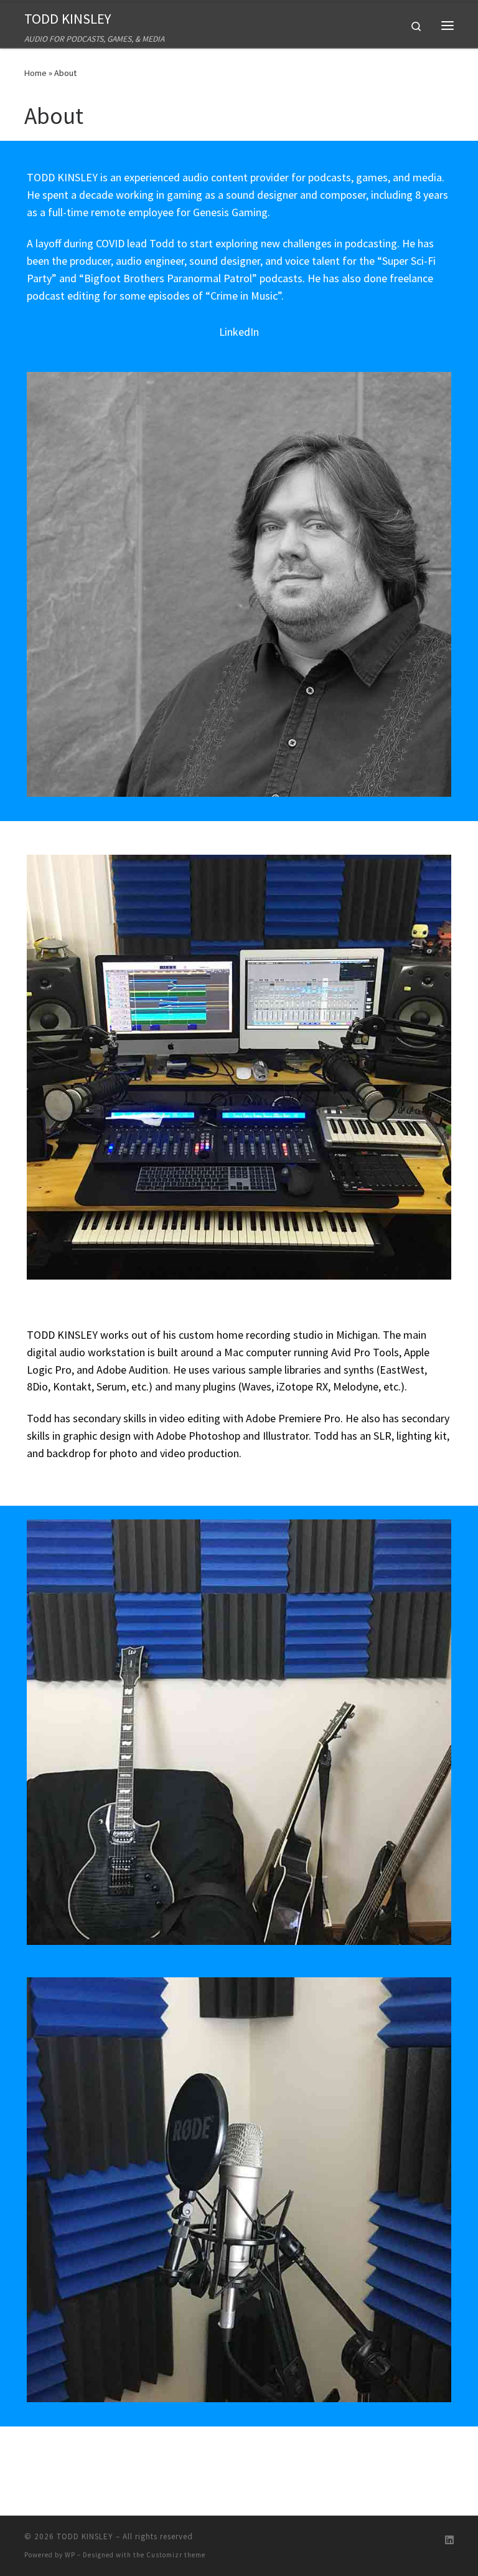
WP (70, 2555)
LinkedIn (239, 332)
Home (35, 73)
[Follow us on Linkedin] (449, 2540)
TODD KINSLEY (85, 2536)
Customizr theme (176, 2555)
